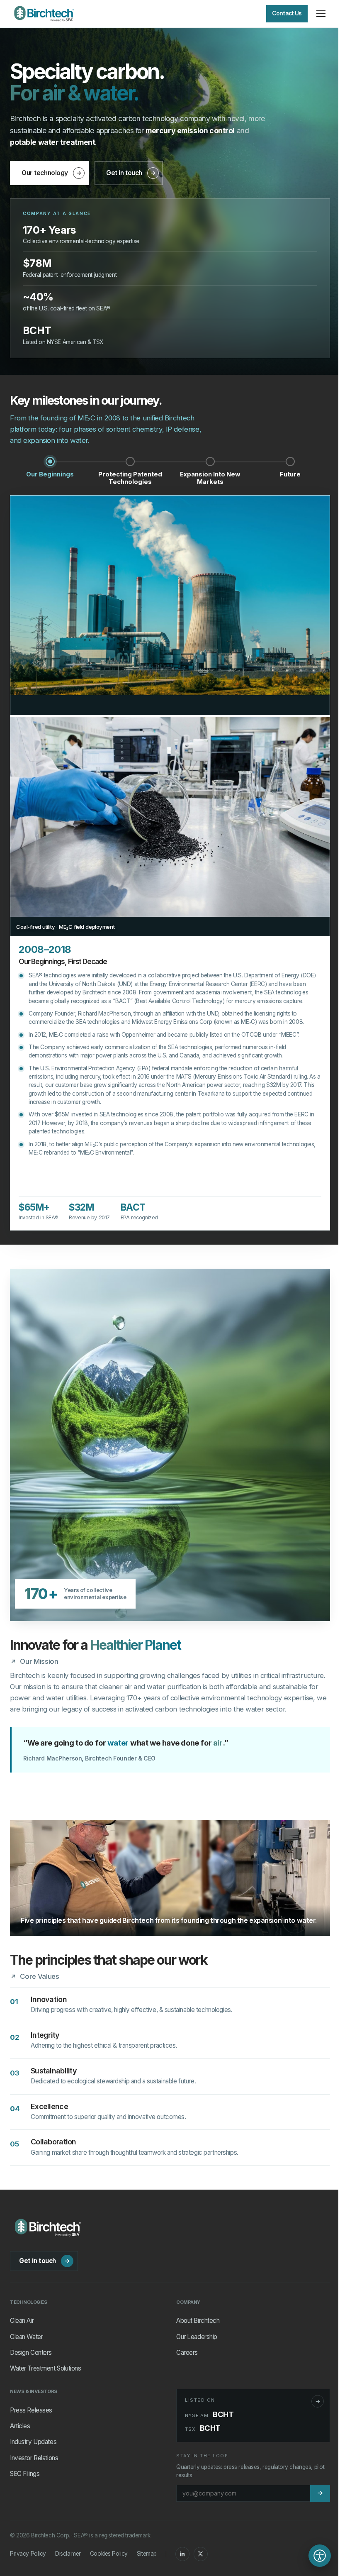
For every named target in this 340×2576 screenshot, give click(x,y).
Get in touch (124, 173)
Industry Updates (33, 2442)
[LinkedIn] (182, 2554)
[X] (201, 2554)
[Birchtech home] (44, 14)
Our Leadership (197, 2337)
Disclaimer (68, 2554)
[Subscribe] (320, 2493)
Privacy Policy (28, 2554)
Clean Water (26, 2337)
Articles (20, 2426)
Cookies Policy (109, 2554)
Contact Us (287, 13)
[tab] (50, 472)
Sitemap (147, 2554)
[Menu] (321, 14)
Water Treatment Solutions (45, 2368)
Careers (187, 2353)
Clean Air (22, 2321)
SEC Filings (25, 2474)
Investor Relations (34, 2458)
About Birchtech (198, 2321)
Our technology (45, 173)
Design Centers (31, 2353)
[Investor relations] (318, 2401)
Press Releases (31, 2410)
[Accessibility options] (320, 2556)
